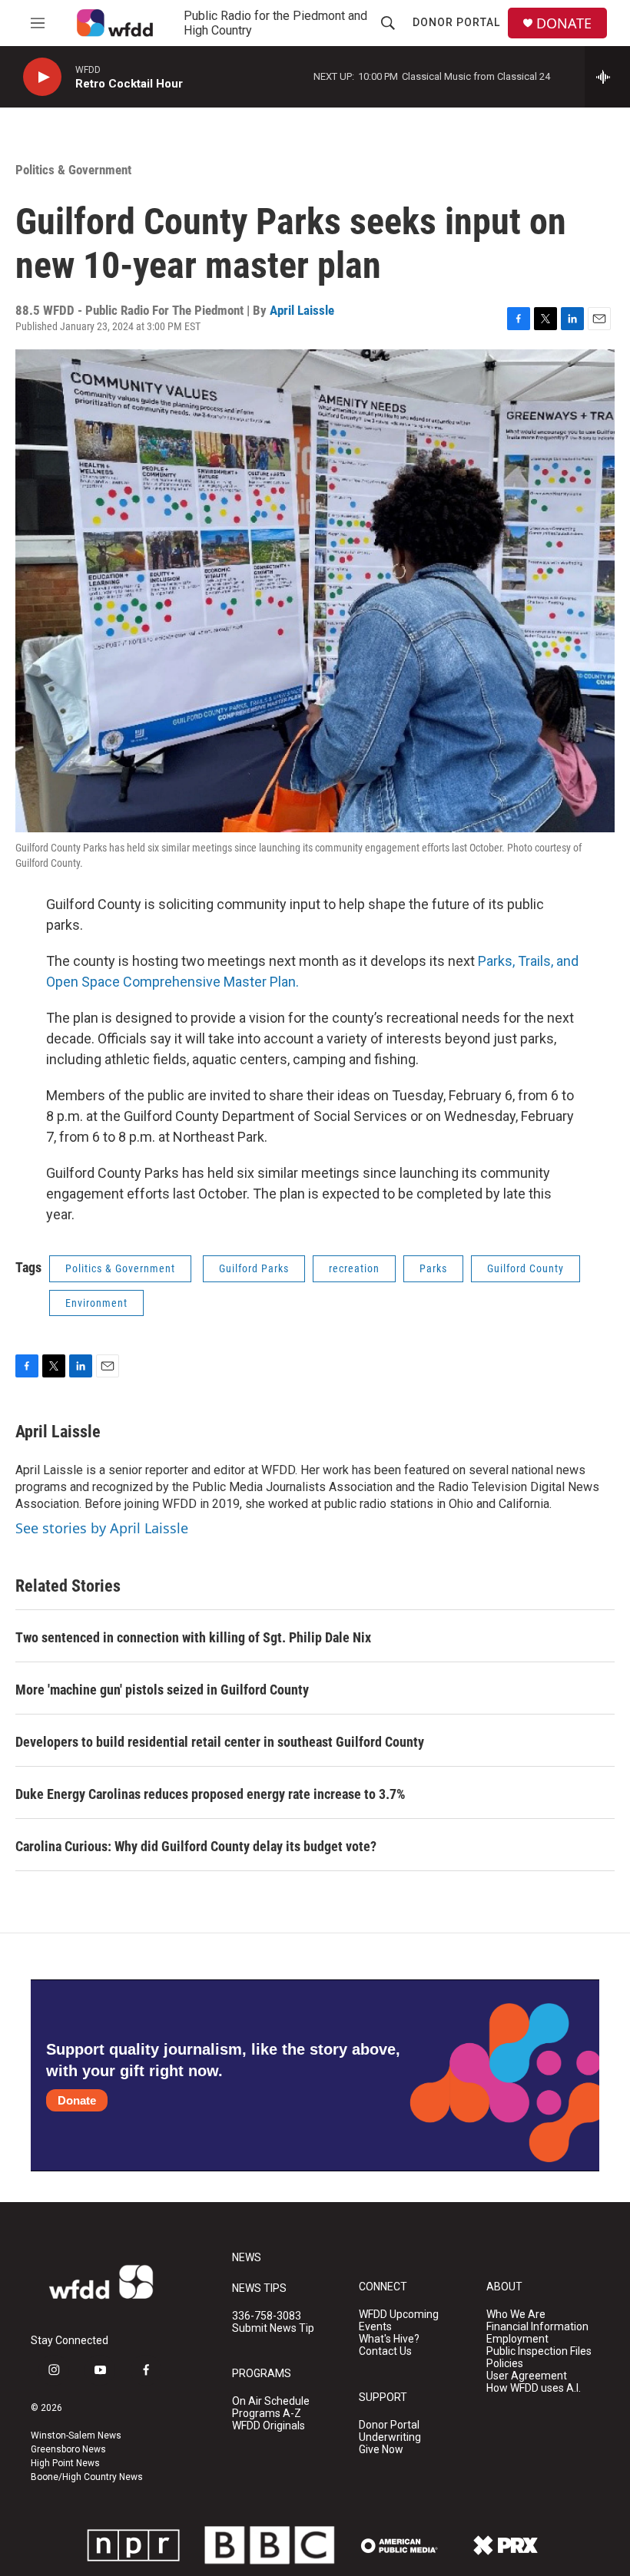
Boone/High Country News (87, 2477)
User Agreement (527, 2376)
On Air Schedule (271, 2401)
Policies (505, 2364)
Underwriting (390, 2437)
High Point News (65, 2463)
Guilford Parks (254, 1268)
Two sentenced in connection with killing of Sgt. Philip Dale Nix (193, 1637)
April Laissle (302, 310)
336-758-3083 (267, 2316)
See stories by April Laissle (102, 1528)
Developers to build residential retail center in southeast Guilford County (220, 1742)
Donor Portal (456, 22)
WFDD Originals (269, 2426)
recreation (354, 1268)
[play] (42, 77)
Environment (96, 1303)
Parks (433, 1268)
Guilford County (526, 1268)
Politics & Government (73, 170)
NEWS (247, 2258)
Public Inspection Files (539, 2351)
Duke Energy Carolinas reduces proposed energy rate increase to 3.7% (211, 1794)
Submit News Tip (273, 2328)
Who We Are (516, 2315)
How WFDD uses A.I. (534, 2388)
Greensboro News (68, 2449)
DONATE (564, 23)
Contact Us (385, 2351)
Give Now (381, 2450)
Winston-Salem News (76, 2435)
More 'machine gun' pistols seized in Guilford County (162, 1690)
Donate (77, 2100)
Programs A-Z (267, 2414)
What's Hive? (389, 2339)
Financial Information (537, 2327)
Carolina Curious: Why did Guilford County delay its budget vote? (196, 1846)
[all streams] (607, 77)
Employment (517, 2339)
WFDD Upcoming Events (399, 2321)
